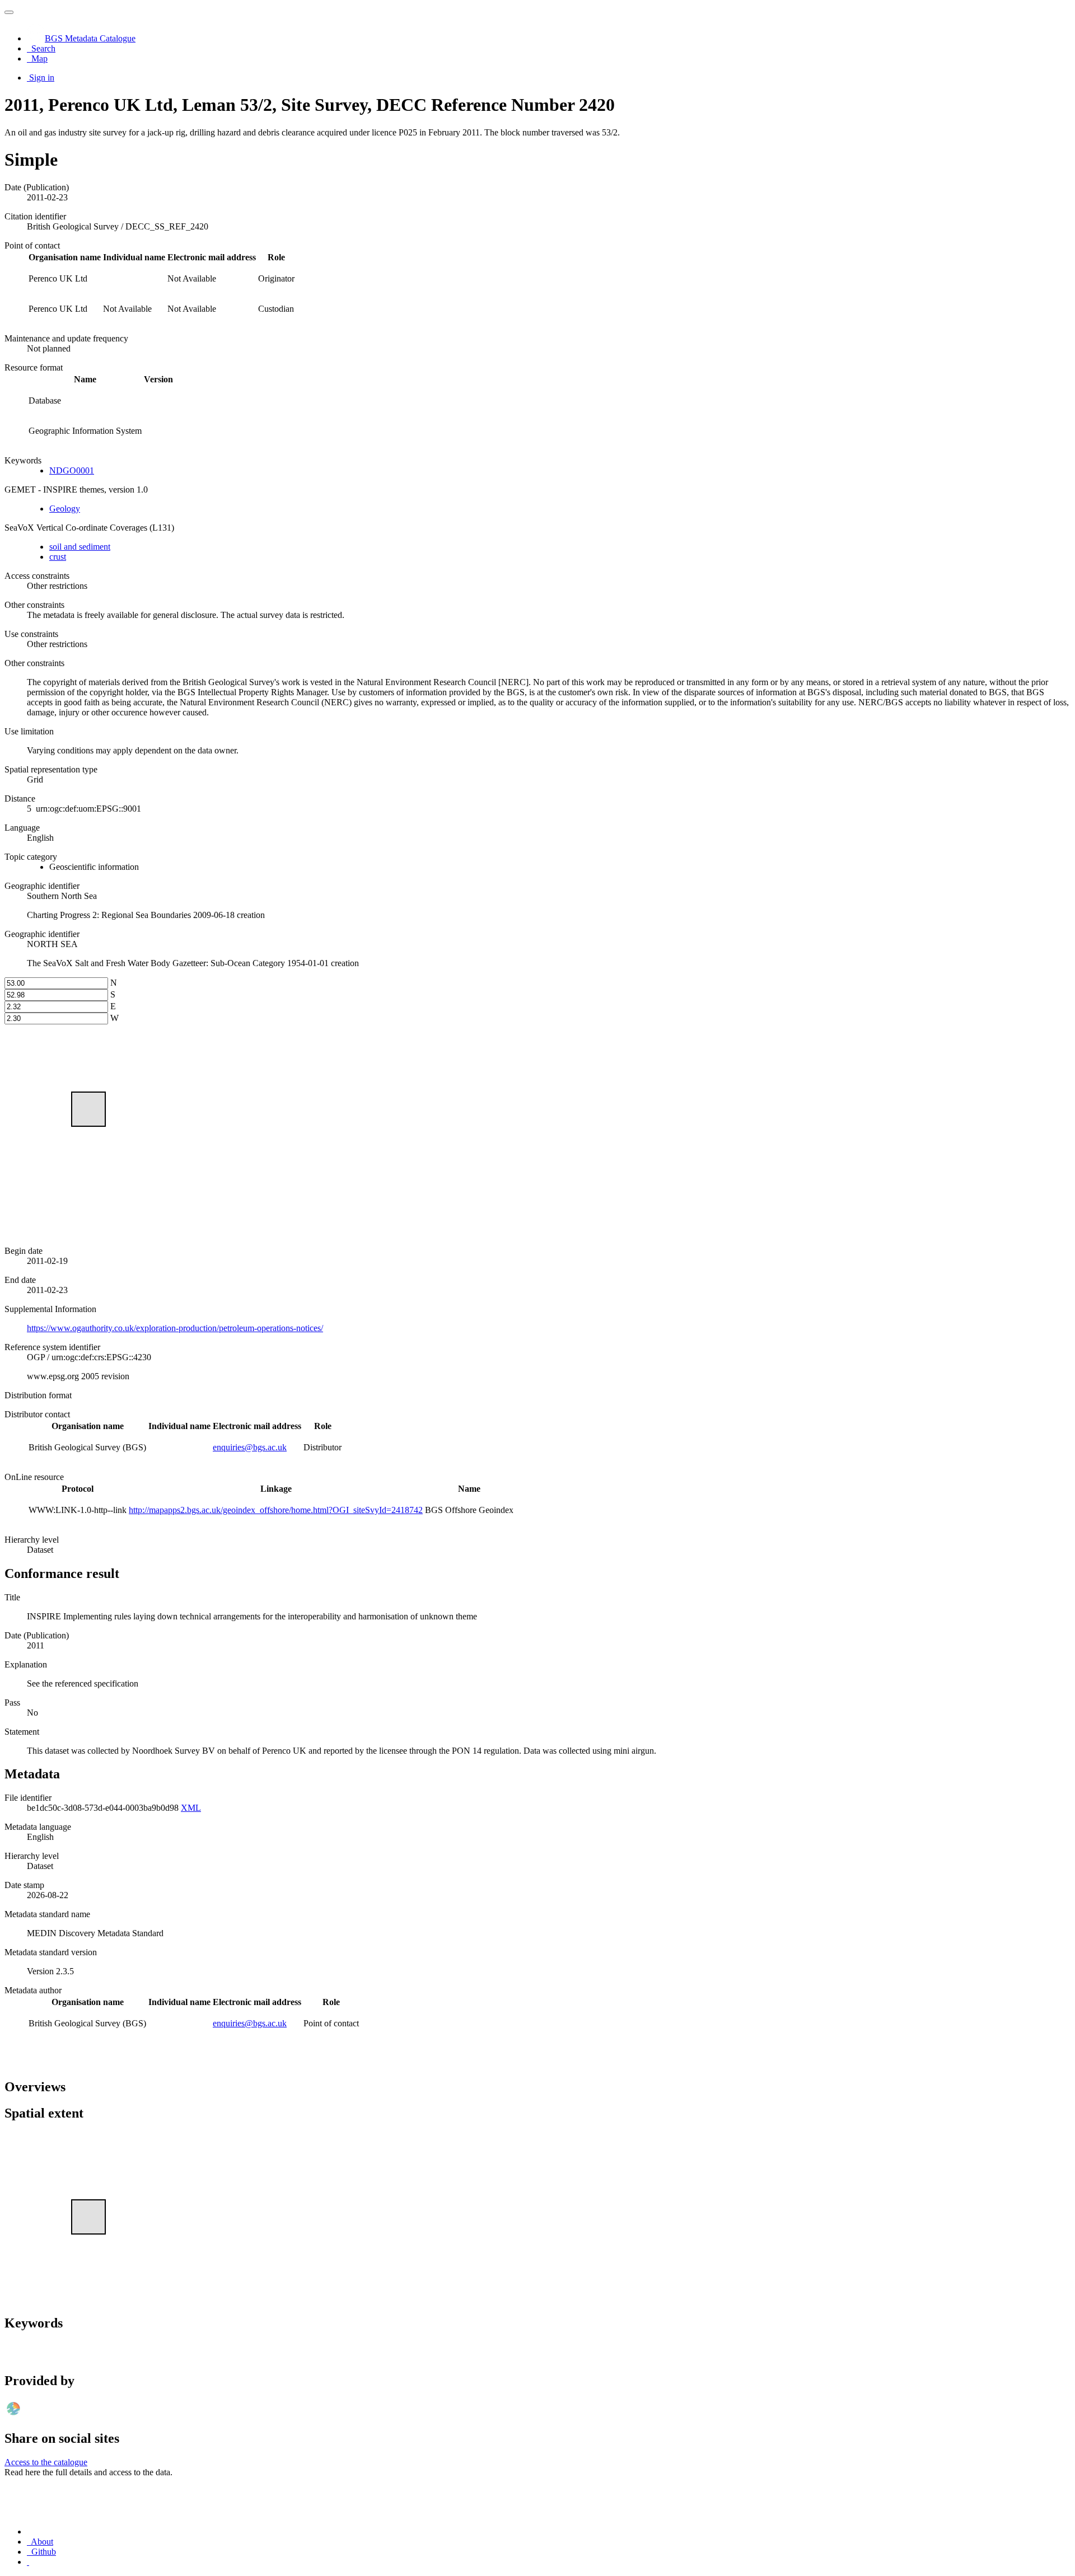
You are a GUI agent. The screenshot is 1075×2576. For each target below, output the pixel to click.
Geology (65, 509)
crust (58, 557)
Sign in (42, 78)
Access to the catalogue (46, 2462)
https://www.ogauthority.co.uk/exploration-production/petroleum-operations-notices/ (175, 1328)
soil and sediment (80, 547)
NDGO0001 (72, 470)
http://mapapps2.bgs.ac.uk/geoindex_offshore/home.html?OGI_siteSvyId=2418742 (276, 1510)
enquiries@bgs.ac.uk (250, 1447)
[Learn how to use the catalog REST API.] (28, 2562)
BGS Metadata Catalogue (90, 38)
